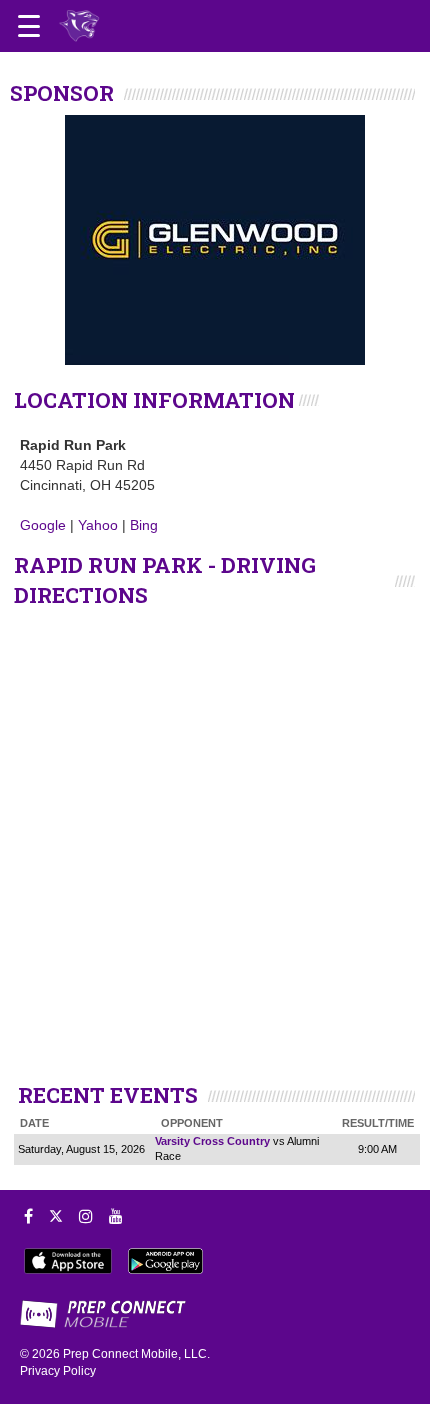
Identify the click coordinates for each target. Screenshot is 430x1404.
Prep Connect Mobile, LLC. (136, 1354)
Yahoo (98, 525)
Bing (144, 525)
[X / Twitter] (56, 1216)
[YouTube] (116, 1216)
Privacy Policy (58, 1371)
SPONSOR (62, 93)
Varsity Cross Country (212, 1141)
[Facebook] (28, 1216)
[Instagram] (86, 1216)
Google (43, 525)
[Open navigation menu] (29, 26)
